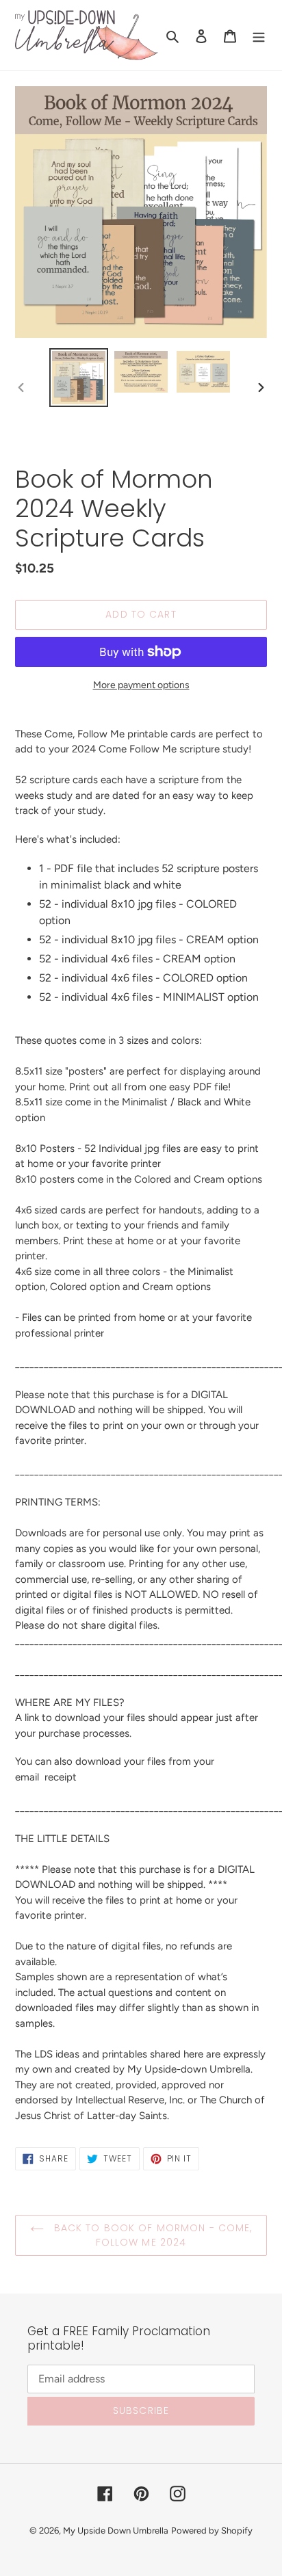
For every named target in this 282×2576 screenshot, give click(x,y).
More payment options (141, 685)
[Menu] (259, 36)
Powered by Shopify (212, 2531)
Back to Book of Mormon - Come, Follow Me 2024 (152, 2235)
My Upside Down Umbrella (116, 2531)
